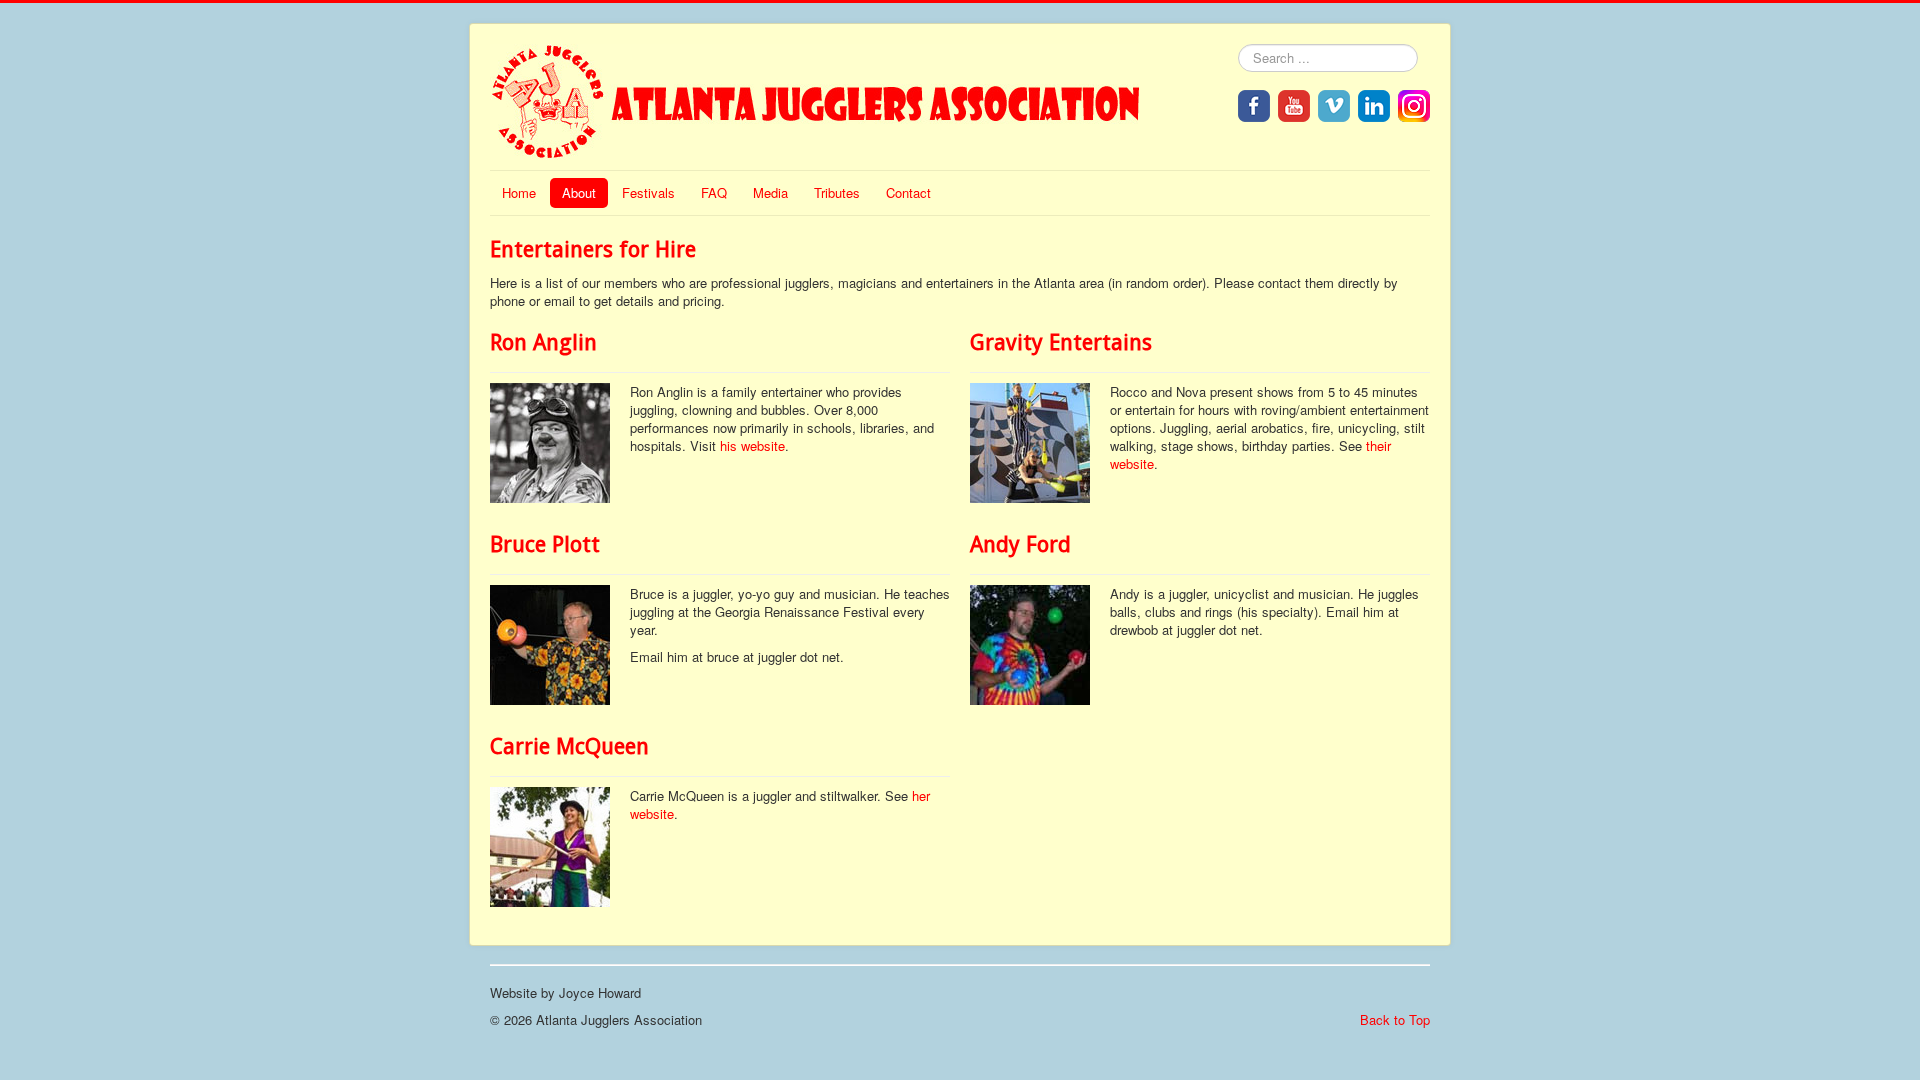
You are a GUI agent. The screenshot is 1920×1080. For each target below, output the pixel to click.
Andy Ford (1020, 544)
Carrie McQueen (569, 746)
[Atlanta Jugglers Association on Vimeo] (1334, 103)
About (579, 192)
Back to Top (1395, 1019)
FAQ (714, 192)
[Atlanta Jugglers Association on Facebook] (1254, 103)
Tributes (837, 192)
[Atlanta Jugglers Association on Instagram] (1414, 103)
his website (752, 445)
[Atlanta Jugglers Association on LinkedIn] (1374, 103)
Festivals (648, 192)
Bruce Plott (545, 544)
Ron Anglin (543, 342)
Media (770, 192)
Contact (908, 192)
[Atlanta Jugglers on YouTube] (1294, 103)
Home (519, 192)
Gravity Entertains (1061, 342)
